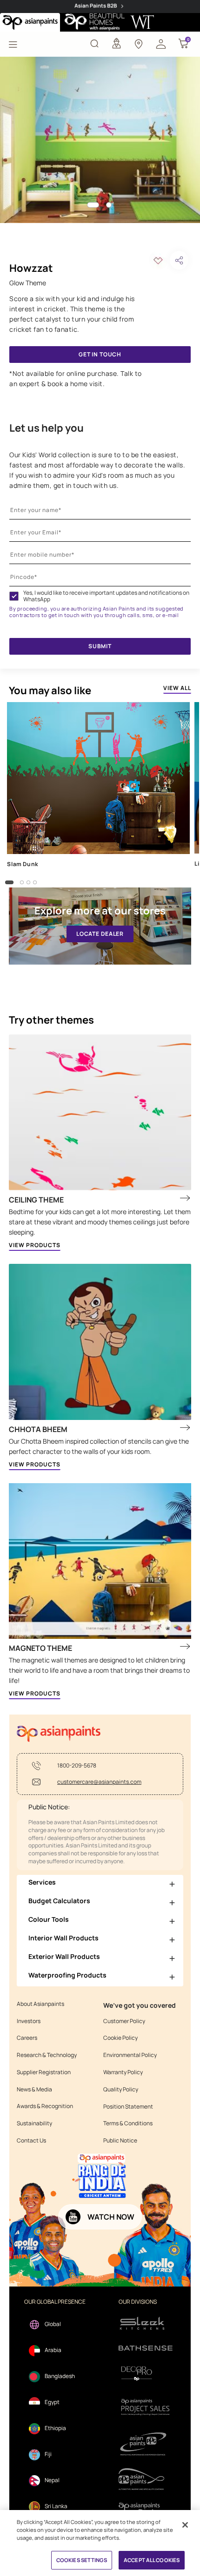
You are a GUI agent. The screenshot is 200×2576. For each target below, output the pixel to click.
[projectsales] (146, 2407)
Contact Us (31, 2141)
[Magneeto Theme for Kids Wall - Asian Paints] (100, 1561)
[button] (161, 43)
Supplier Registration (44, 2072)
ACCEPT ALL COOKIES (152, 2560)
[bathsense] (146, 2349)
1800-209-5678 (77, 1766)
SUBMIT (100, 646)
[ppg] (146, 2444)
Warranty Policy (123, 2072)
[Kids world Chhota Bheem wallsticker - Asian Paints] (100, 1342)
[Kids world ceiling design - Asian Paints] (100, 1113)
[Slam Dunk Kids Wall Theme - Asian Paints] (98, 778)
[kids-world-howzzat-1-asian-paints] (100, 140)
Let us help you (47, 428)
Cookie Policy (120, 2038)
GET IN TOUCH (100, 354)
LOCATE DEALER (100, 934)
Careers (27, 2038)
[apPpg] (146, 2479)
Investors (29, 2021)
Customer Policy (124, 2021)
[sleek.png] (146, 2323)
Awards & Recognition (45, 2106)
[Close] (185, 2525)
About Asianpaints (40, 2004)
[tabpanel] (100, 140)
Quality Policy (121, 2090)
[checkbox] (14, 596)
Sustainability (34, 2123)
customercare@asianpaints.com (99, 1782)
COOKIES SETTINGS (82, 2560)
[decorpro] (146, 2374)
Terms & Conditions (128, 2123)
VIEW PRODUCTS (35, 1245)
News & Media (34, 2090)
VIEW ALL (177, 688)
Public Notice (120, 2141)
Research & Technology (47, 2055)
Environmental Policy (130, 2055)
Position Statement (128, 2107)
